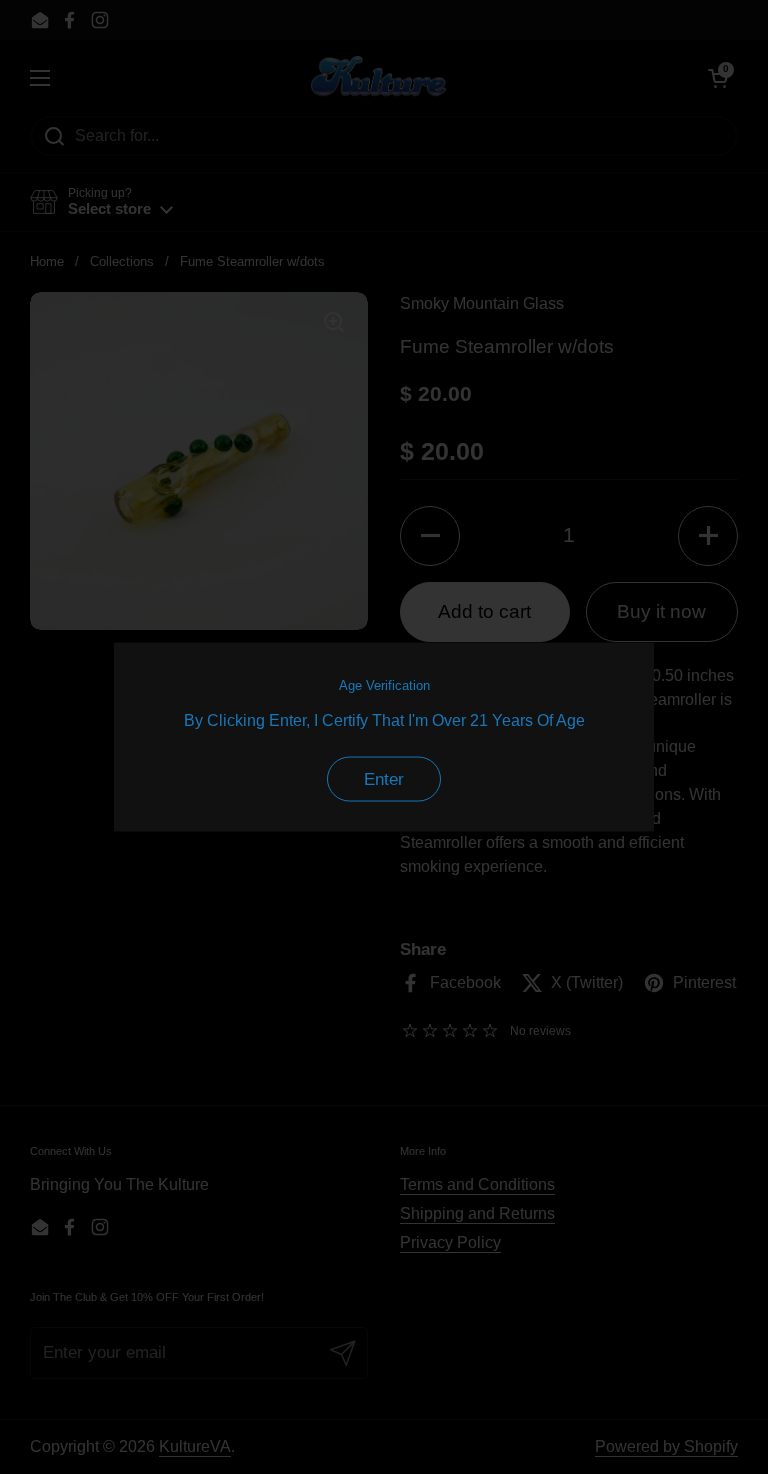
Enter (384, 778)
